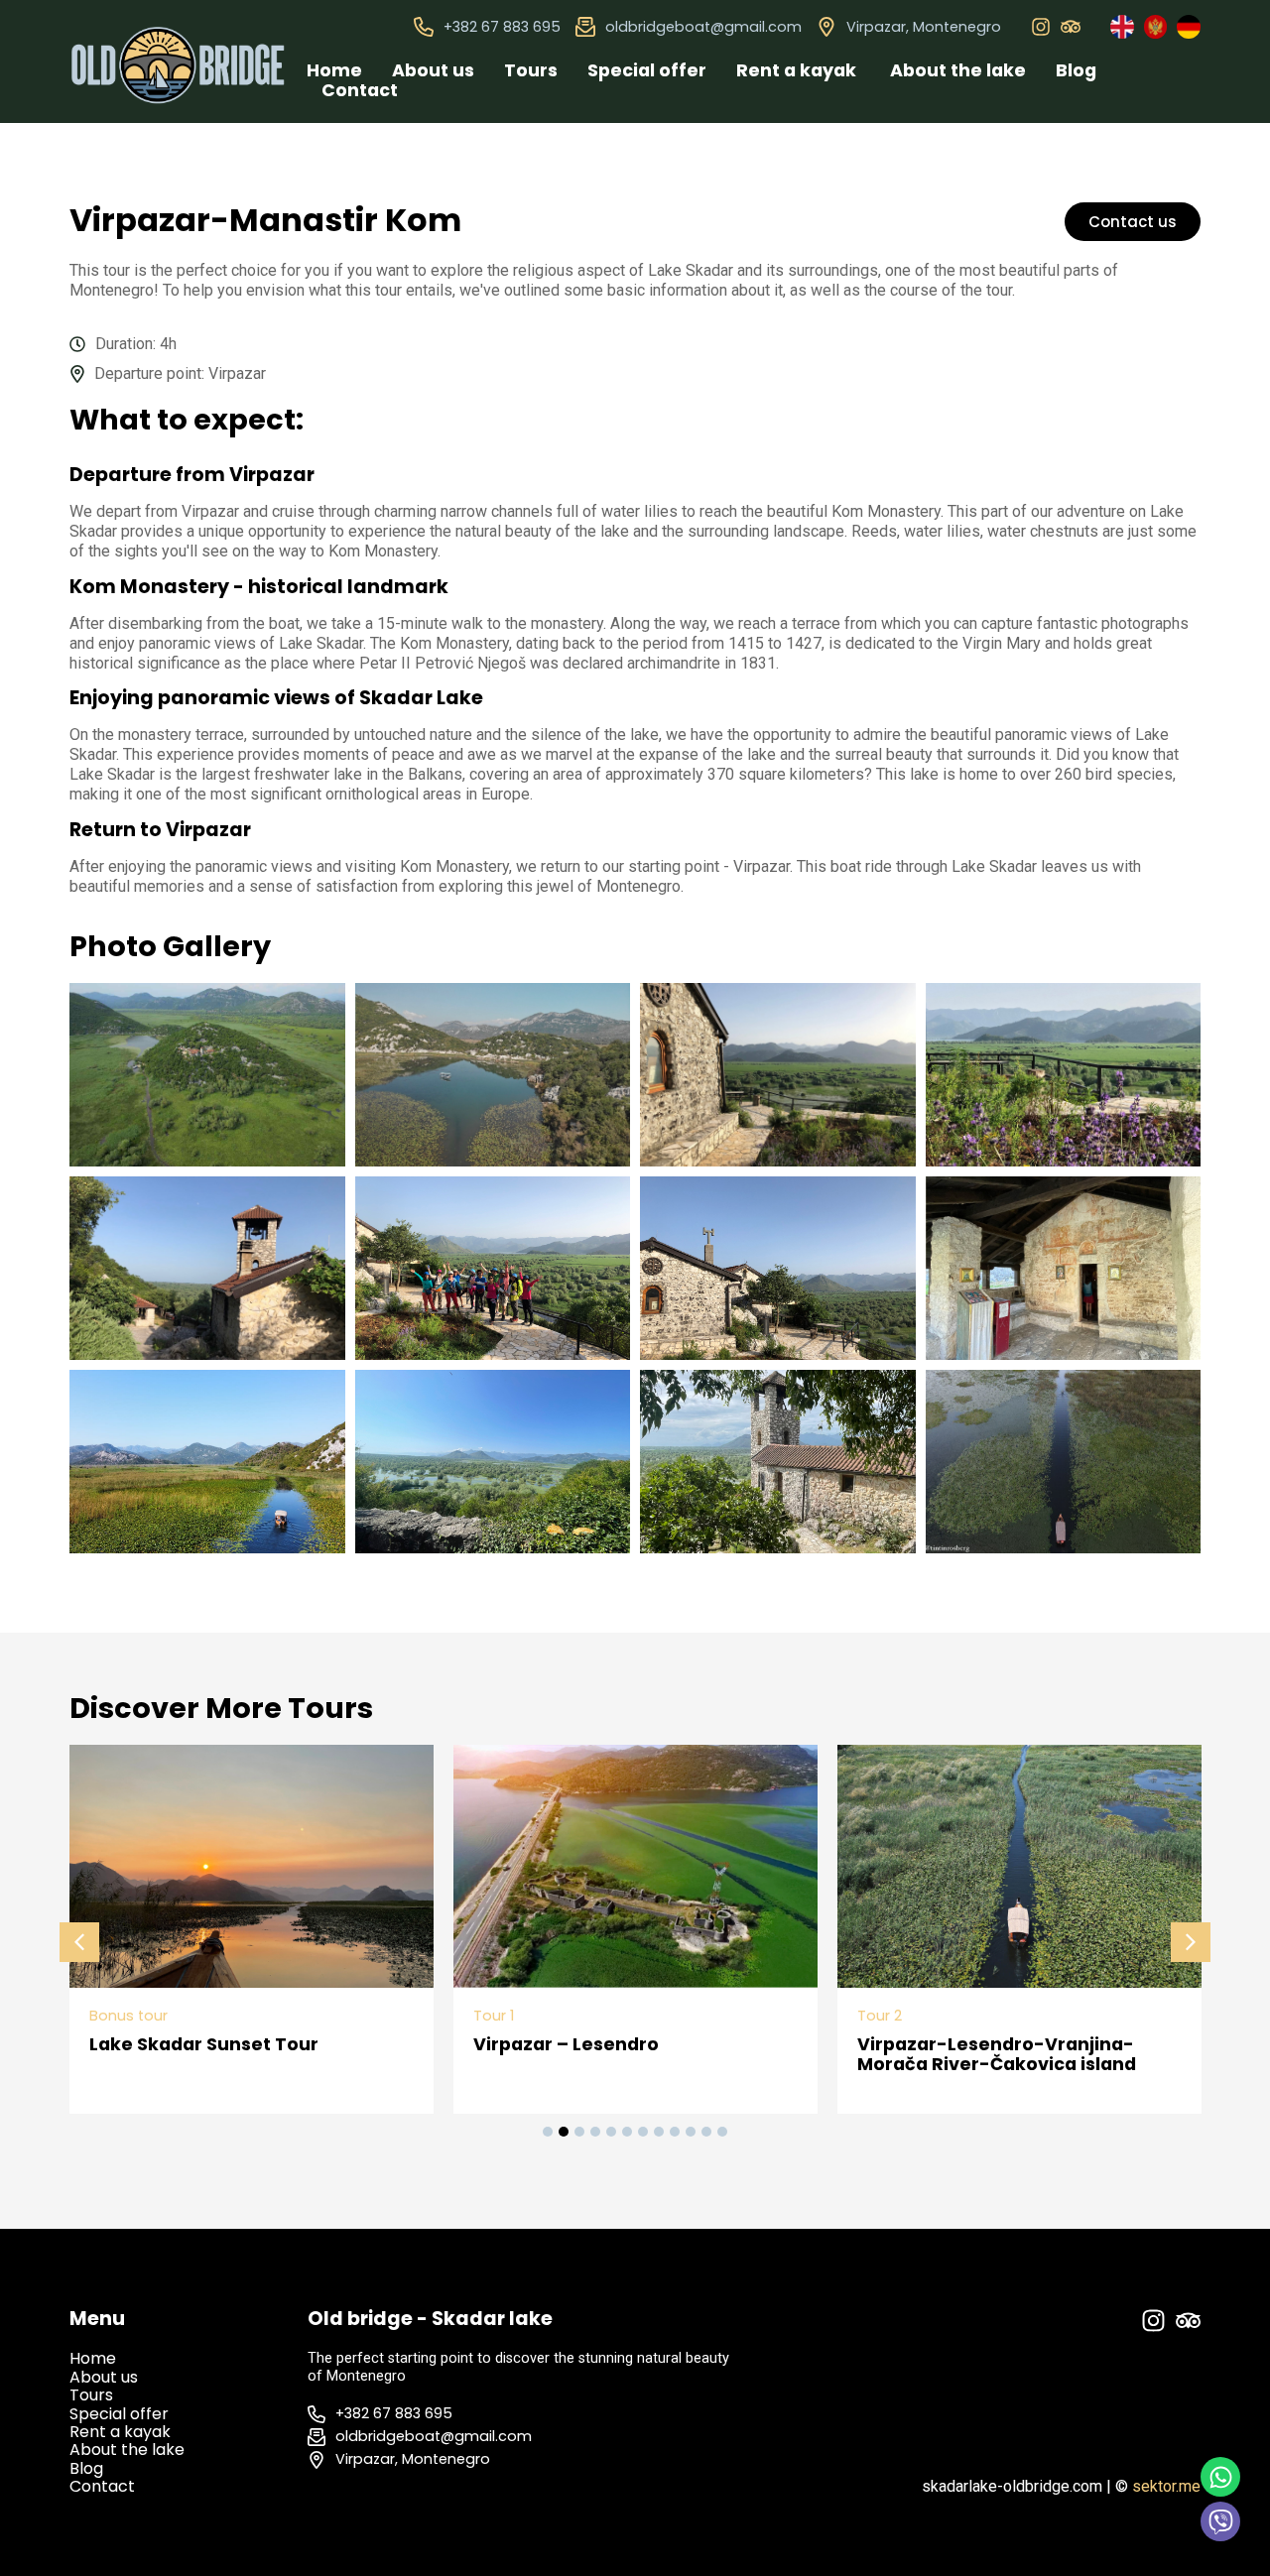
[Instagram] (1041, 27)
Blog (1076, 70)
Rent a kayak (798, 70)
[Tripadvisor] (1071, 27)
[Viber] (1220, 2521)
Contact (360, 90)
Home (334, 70)
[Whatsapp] (1220, 2477)
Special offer (647, 70)
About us (433, 70)
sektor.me (1166, 2486)
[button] (79, 1942)
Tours (531, 70)
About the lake (958, 70)
